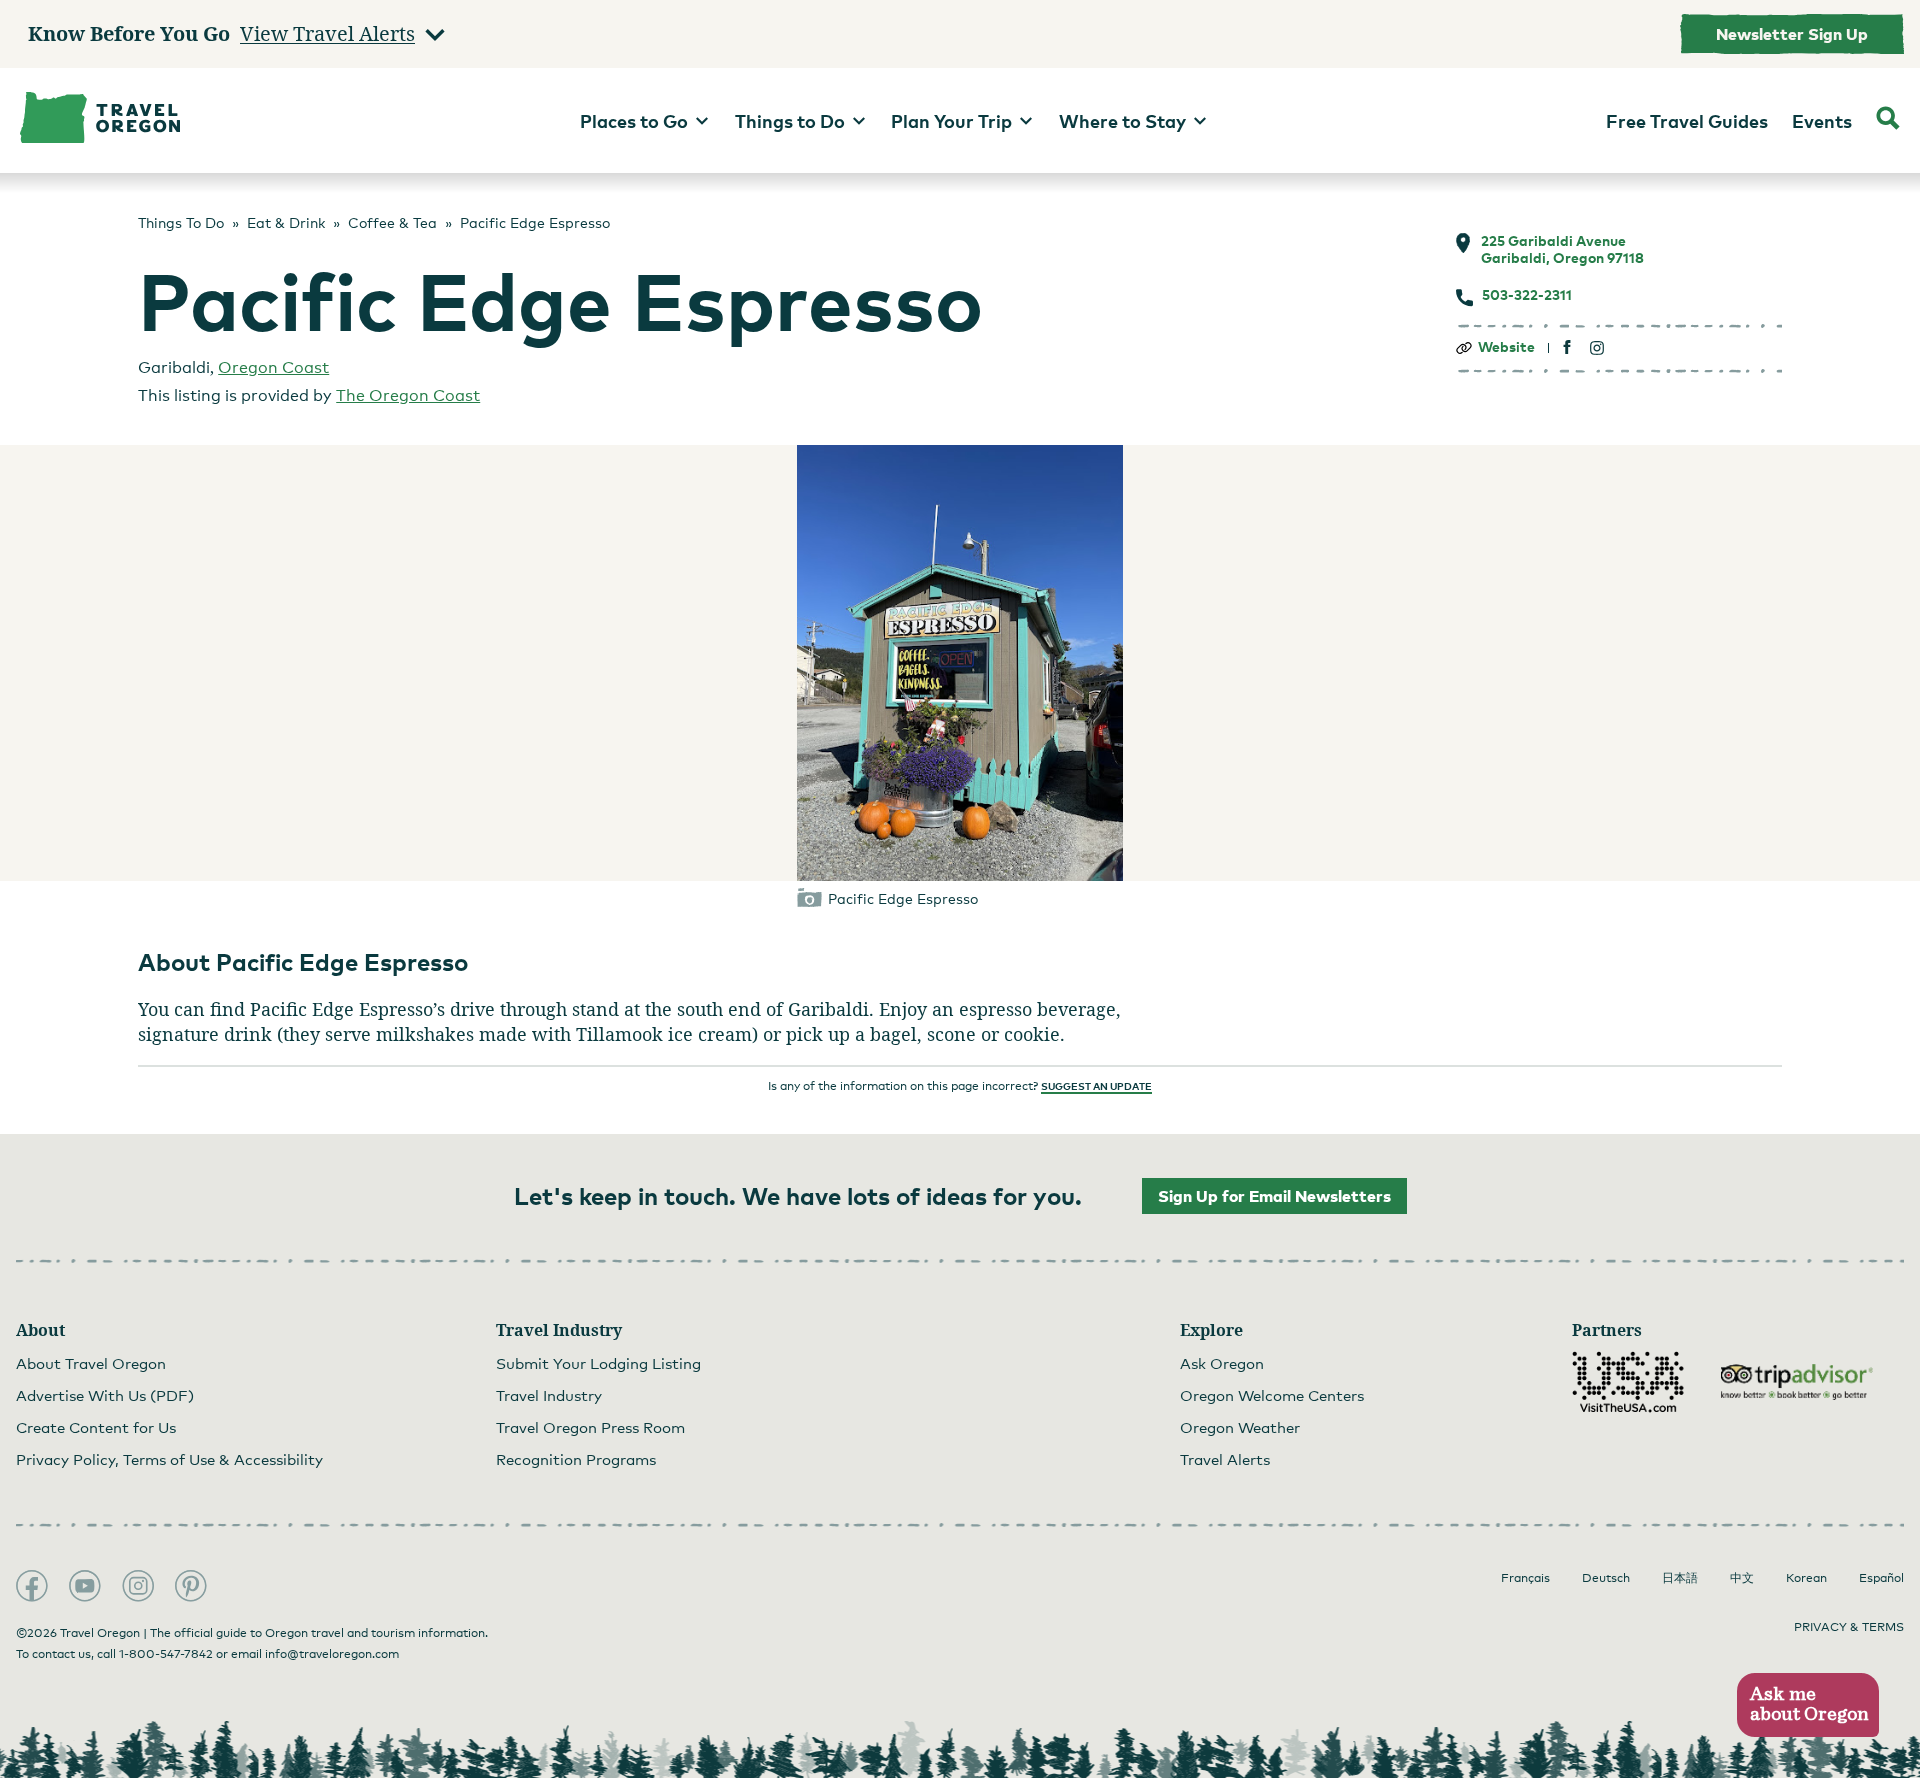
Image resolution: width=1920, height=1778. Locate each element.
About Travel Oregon (91, 1363)
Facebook (32, 1586)
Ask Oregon (1222, 1363)
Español (1881, 1578)
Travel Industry (549, 1395)
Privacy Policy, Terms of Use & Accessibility (169, 1459)
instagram (1597, 347)
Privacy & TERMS (1849, 1627)
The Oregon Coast (408, 395)
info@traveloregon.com (332, 1654)
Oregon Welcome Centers (1272, 1395)
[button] (1807, 1705)
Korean (1806, 1578)
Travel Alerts (1225, 1459)
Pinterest (191, 1586)
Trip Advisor (1797, 1382)
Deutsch (1606, 1578)
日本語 (1680, 1578)
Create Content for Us (96, 1427)
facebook (1567, 347)
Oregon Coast (273, 367)
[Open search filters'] (1888, 120)
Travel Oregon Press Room (590, 1427)
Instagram (138, 1586)
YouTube (85, 1586)
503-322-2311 (1527, 295)
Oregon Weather (1240, 1427)
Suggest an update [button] (1096, 1086)
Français (1525, 1578)
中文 (1742, 1578)
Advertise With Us (105, 1395)
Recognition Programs (576, 1459)
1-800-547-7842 (166, 1654)
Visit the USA (1628, 1382)
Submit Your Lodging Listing (598, 1363)
